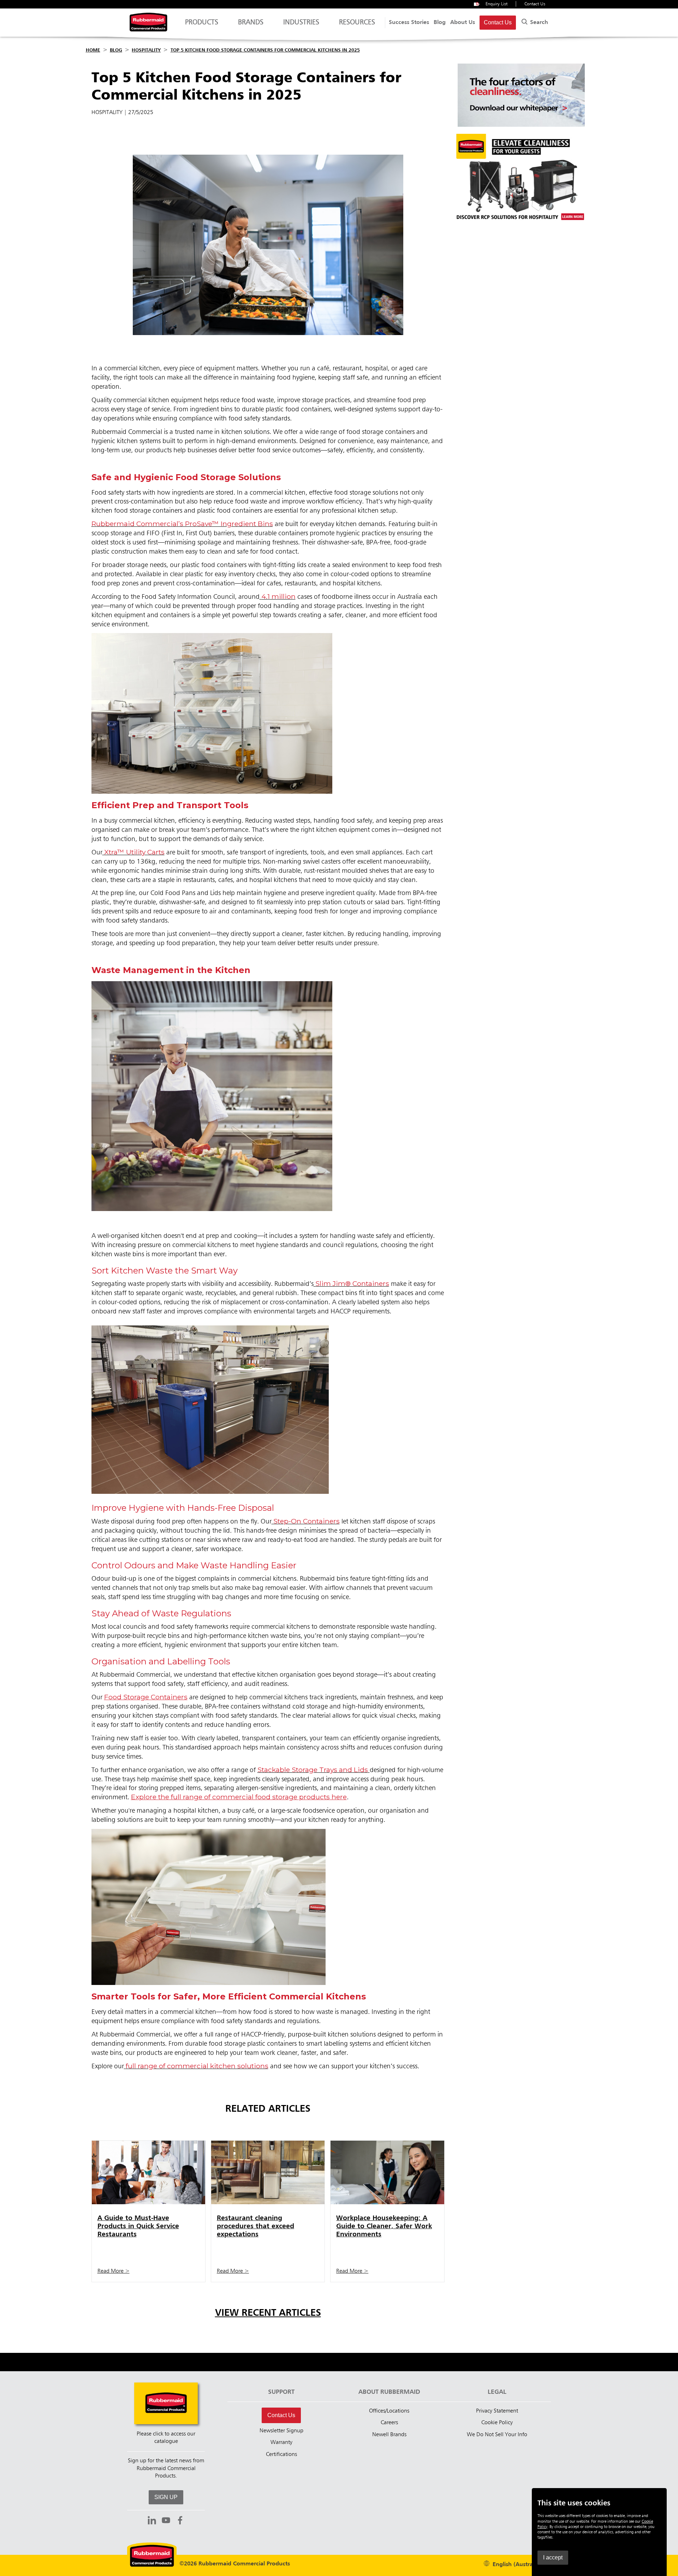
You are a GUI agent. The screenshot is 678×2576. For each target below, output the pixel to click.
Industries (301, 23)
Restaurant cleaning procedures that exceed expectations (255, 2226)
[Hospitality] (521, 224)
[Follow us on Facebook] (180, 2521)
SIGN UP (166, 2497)
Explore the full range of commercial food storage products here (239, 1797)
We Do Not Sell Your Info (497, 2435)
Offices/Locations (389, 2411)
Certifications (281, 2455)
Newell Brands (389, 2435)
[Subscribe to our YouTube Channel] (166, 2521)
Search (538, 23)
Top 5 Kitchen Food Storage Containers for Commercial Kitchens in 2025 (265, 50)
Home (93, 50)
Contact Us (535, 4)
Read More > (114, 2271)
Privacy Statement (497, 2411)
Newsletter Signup (281, 2431)
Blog (440, 23)
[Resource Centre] (521, 125)
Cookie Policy (497, 2423)
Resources (357, 23)
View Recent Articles (268, 2313)
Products (202, 23)
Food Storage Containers (146, 1697)
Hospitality (146, 50)
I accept (553, 2557)
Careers (389, 2423)
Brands (251, 23)
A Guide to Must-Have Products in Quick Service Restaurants (138, 2226)
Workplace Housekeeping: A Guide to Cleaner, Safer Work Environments (384, 2226)
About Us (463, 23)
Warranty (281, 2443)
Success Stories (409, 23)
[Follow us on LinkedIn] (152, 2521)
